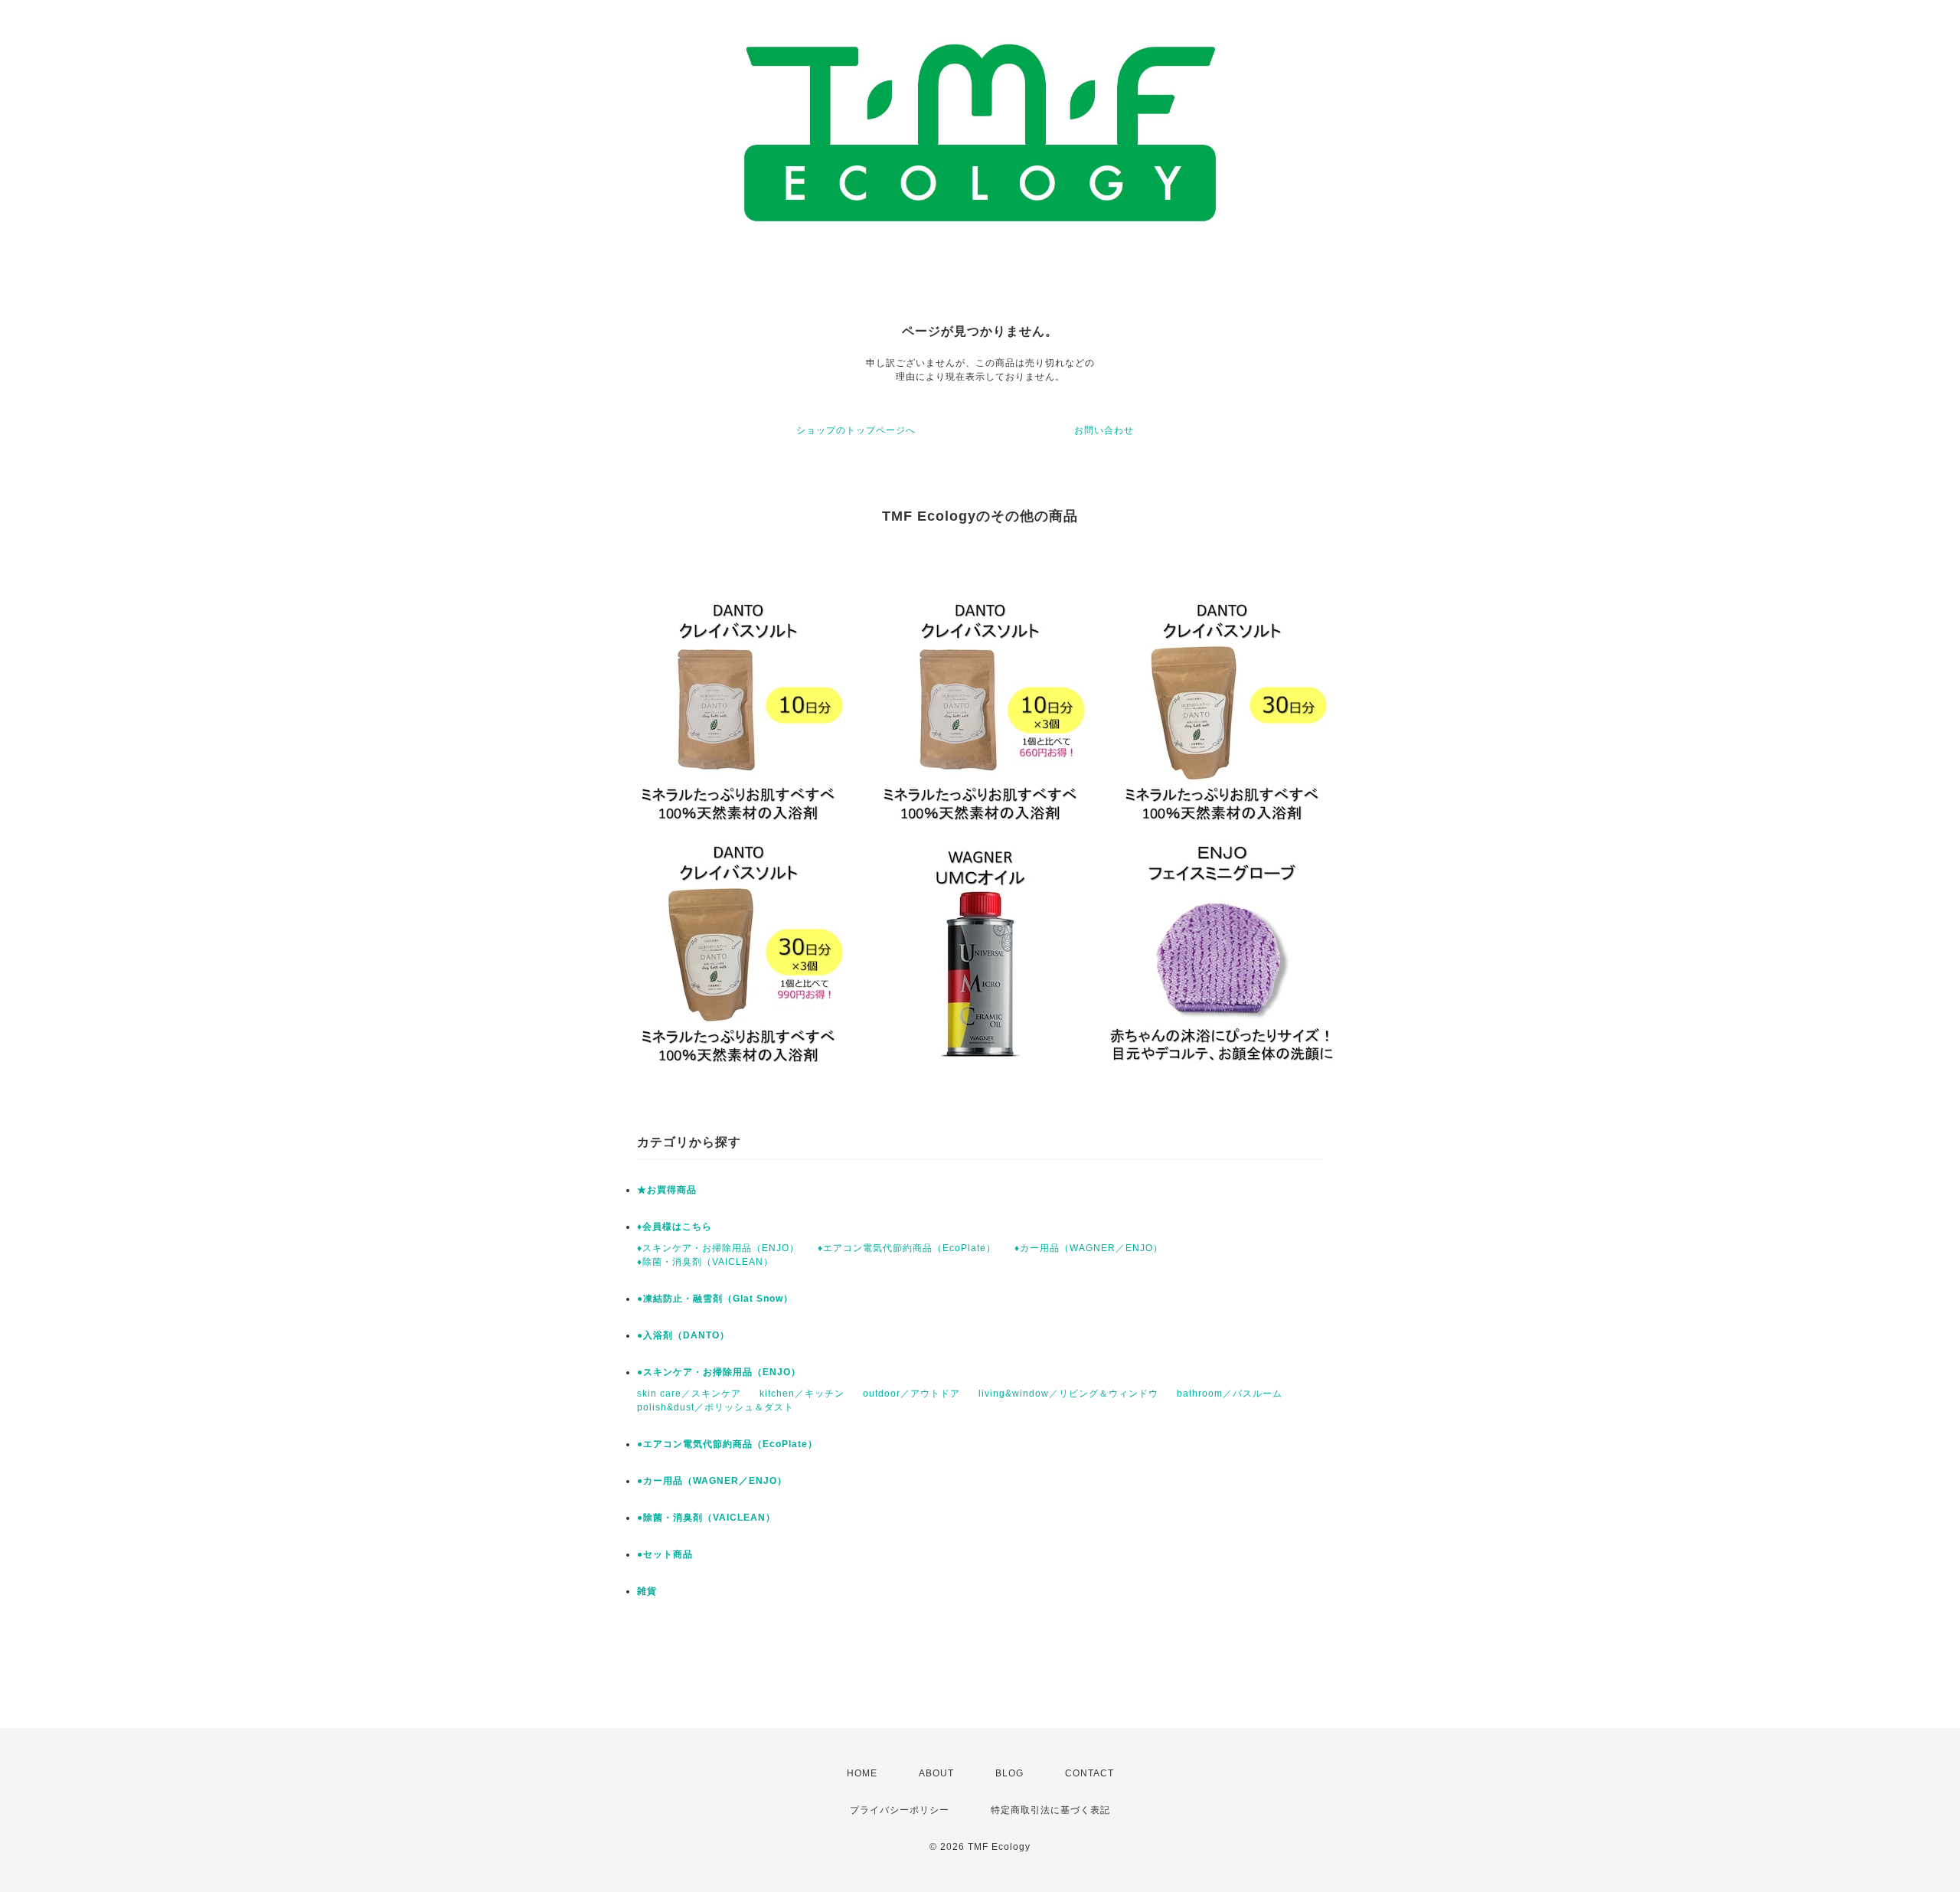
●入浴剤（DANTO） (683, 1335)
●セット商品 (665, 1554)
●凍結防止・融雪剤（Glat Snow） (715, 1299)
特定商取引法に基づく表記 (1050, 1810)
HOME (862, 1773)
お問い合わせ (1104, 430)
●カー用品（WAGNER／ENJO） (712, 1481)
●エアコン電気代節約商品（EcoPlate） (727, 1444)
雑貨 (647, 1591)
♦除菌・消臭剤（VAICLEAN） (705, 1262)
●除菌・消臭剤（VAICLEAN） (706, 1518)
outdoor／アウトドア (911, 1394)
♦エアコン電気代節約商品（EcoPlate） (907, 1248)
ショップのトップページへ (856, 430)
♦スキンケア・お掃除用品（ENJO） (718, 1248)
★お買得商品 (667, 1190)
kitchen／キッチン (802, 1394)
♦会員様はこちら (675, 1227)
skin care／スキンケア (689, 1394)
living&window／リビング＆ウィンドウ (1068, 1394)
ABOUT (936, 1773)
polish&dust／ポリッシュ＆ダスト (715, 1407)
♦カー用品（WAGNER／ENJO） (1089, 1248)
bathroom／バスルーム (1230, 1394)
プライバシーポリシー (900, 1810)
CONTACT (1089, 1773)
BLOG (1009, 1773)
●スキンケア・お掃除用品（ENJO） (719, 1372)
